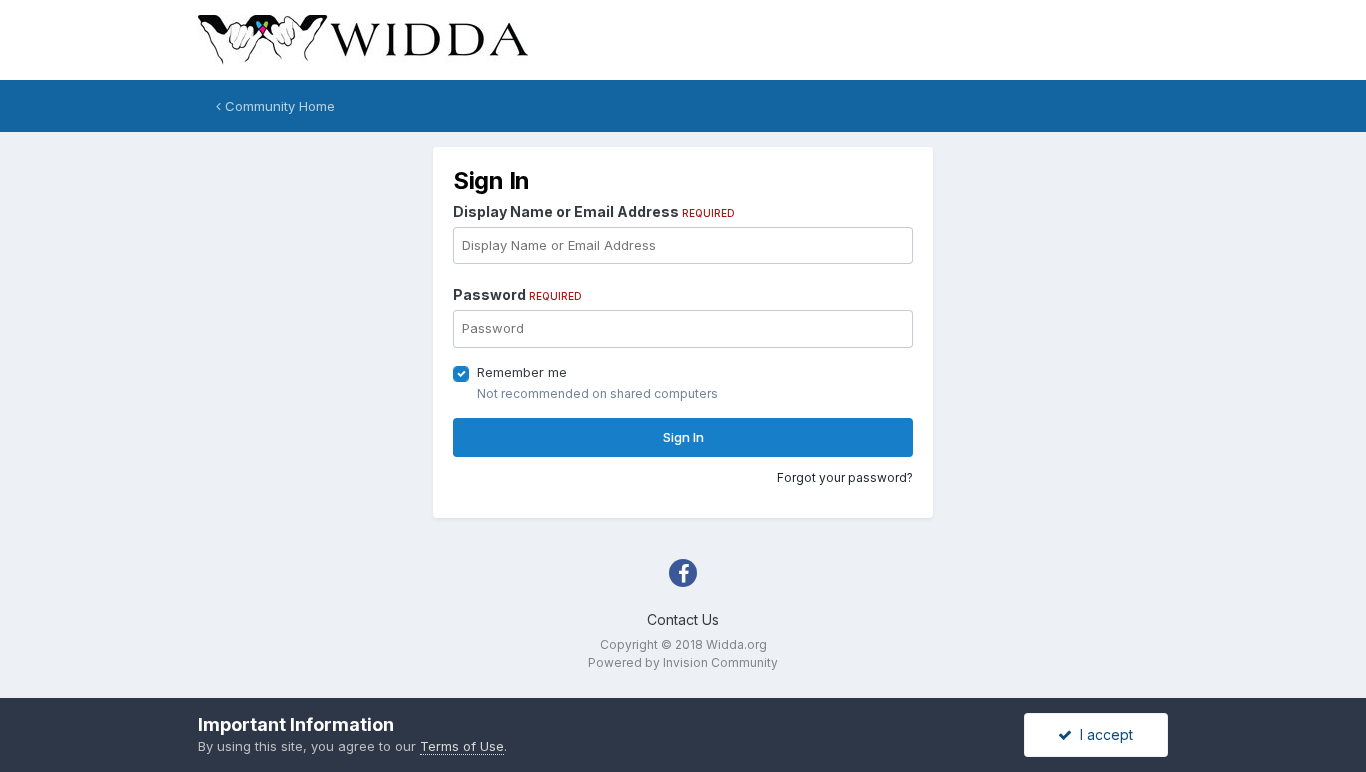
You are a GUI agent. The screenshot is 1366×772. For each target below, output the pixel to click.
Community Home (278, 106)
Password (517, 294)
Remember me (522, 372)
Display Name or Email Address (594, 211)
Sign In (683, 437)
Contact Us (683, 619)
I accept (1102, 734)
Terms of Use (462, 746)
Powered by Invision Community (683, 662)
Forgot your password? (845, 477)
